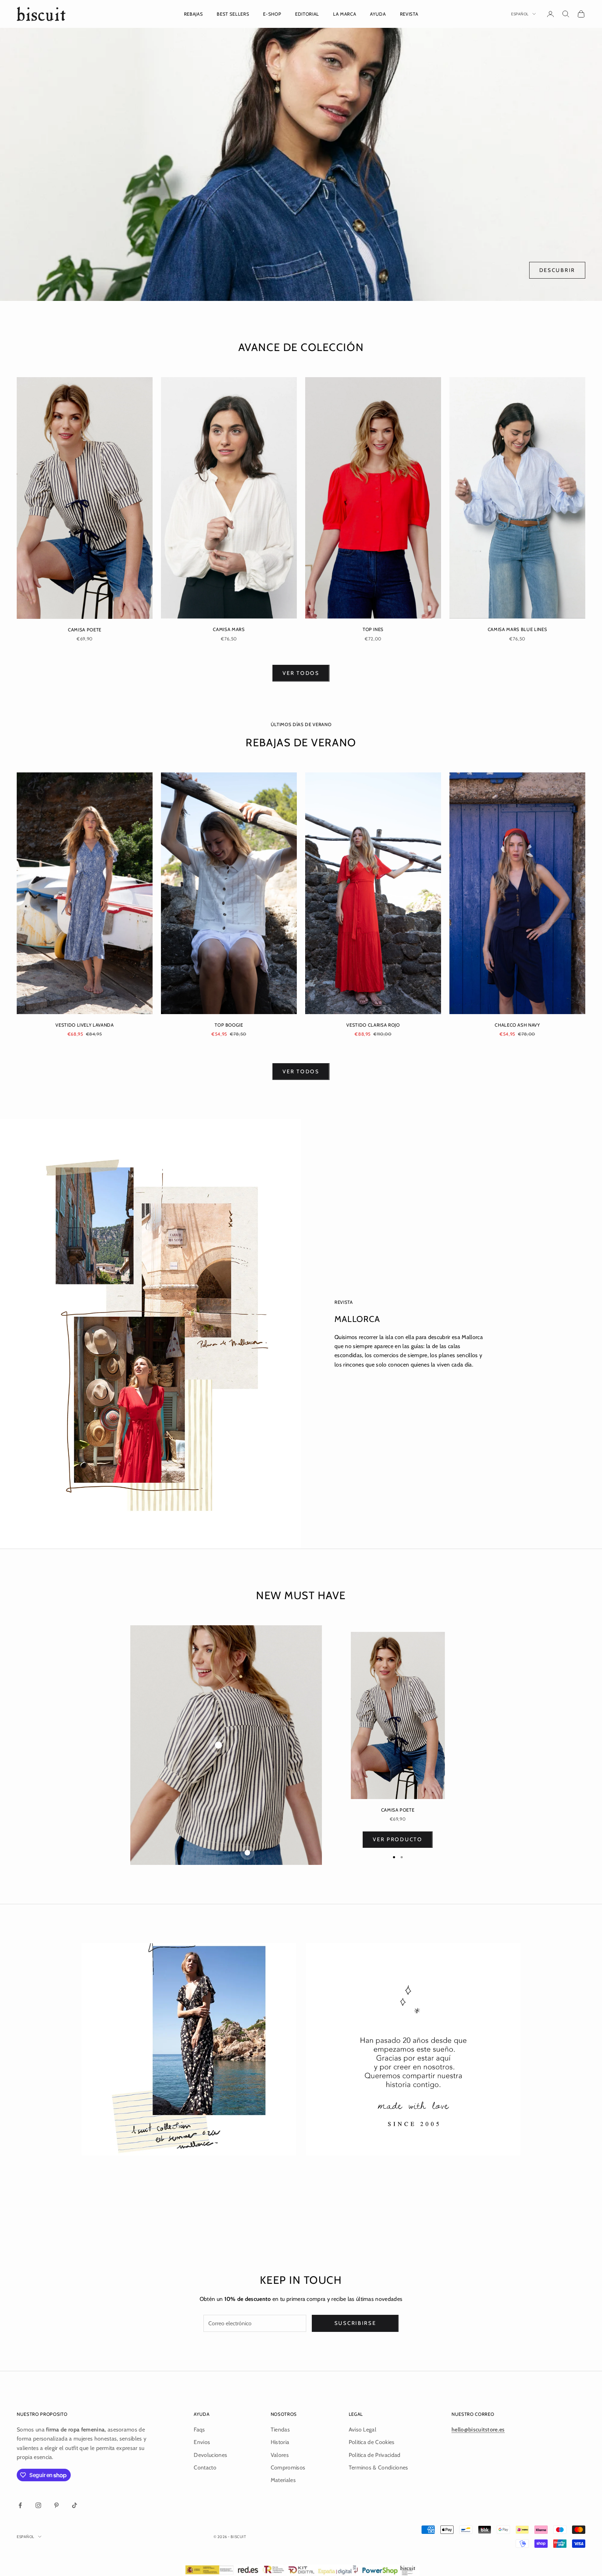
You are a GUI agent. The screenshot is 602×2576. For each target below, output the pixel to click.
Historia (280, 2442)
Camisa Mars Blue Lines (518, 629)
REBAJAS (194, 14)
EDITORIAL (307, 14)
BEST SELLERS (233, 14)
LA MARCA (345, 14)
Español (520, 14)
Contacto (205, 2468)
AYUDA (378, 14)
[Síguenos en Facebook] (20, 2505)
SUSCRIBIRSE (355, 2323)
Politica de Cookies (372, 2442)
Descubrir (557, 270)
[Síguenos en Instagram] (38, 2505)
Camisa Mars (229, 629)
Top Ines (373, 629)
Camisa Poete (85, 630)
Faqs (199, 2430)
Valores (280, 2455)
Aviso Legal (363, 2430)
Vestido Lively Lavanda (85, 1025)
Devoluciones (210, 2455)
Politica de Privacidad (375, 2455)
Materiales (283, 2480)
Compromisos (288, 2468)
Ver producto (398, 1839)
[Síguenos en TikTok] (75, 2505)
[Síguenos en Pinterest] (56, 2505)
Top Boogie (229, 1025)
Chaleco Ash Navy (517, 1025)
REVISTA (409, 14)
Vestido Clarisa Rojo (373, 1025)
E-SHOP (272, 14)
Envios (202, 2442)
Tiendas (280, 2430)
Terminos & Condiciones (379, 2468)
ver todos (301, 673)
